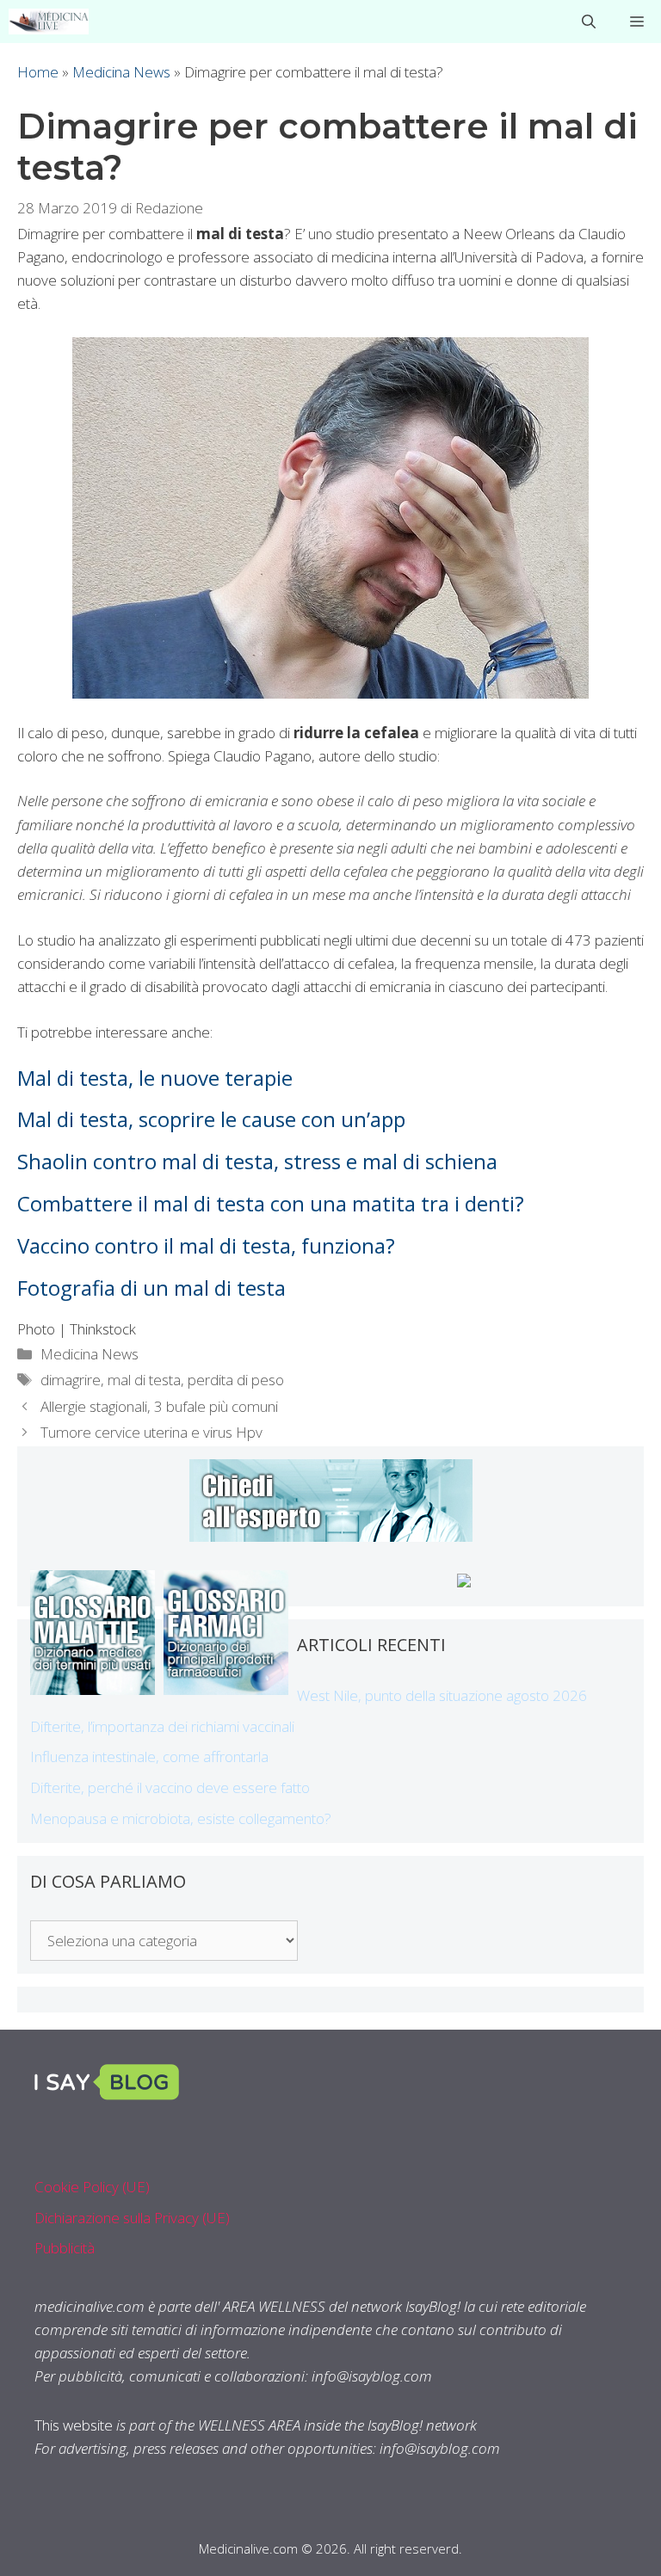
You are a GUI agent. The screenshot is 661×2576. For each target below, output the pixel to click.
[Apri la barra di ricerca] (589, 22)
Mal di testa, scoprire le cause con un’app (211, 1119)
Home (38, 72)
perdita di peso (236, 1380)
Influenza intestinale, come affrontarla (149, 1756)
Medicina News (121, 72)
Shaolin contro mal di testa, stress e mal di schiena (257, 1161)
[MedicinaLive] (49, 22)
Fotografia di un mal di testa (151, 1288)
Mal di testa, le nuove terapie (155, 1078)
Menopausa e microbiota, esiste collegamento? (181, 1818)
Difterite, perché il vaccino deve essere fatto (170, 1787)
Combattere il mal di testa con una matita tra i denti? (271, 1203)
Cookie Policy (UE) (92, 2187)
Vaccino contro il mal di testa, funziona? (206, 1245)
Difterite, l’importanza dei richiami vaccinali (162, 1726)
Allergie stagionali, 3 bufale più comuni (159, 1406)
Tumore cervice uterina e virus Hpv (151, 1432)
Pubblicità (65, 2248)
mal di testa (144, 1380)
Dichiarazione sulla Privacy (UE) (132, 2218)
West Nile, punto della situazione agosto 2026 (442, 1695)
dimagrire (71, 1380)
